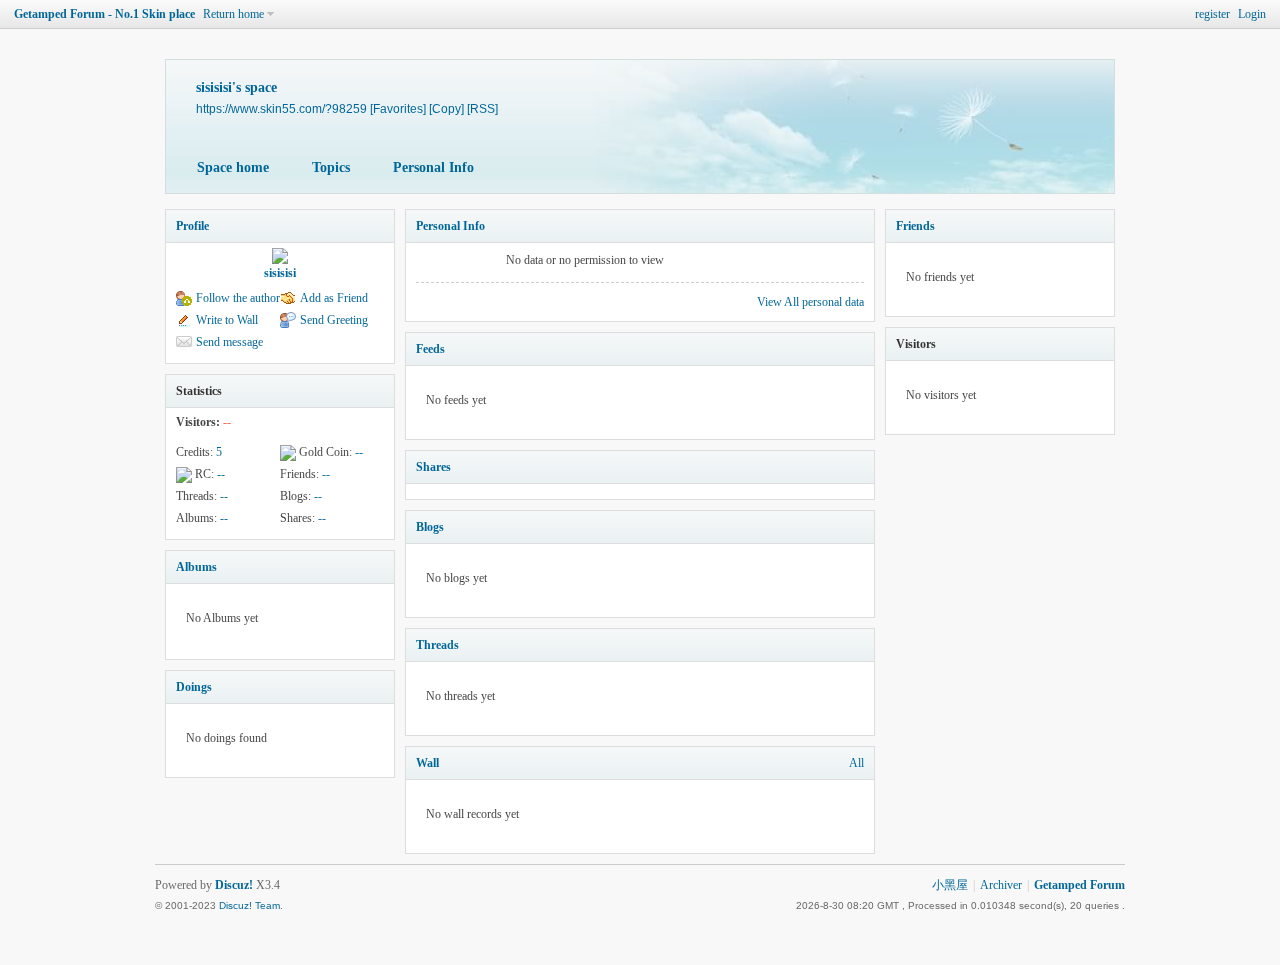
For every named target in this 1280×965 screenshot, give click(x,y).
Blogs (430, 527)
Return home (233, 14)
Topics (331, 167)
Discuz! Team (249, 905)
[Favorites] (398, 108)
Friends (915, 226)
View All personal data (810, 302)
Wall (427, 763)
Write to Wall (227, 320)
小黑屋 (950, 885)
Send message (229, 342)
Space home (233, 167)
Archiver (1001, 885)
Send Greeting (334, 320)
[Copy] (446, 108)
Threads (437, 645)
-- (359, 452)
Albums (196, 567)
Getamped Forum (1079, 885)
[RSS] (482, 108)
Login (1252, 14)
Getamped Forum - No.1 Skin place (104, 14)
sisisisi (280, 273)
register (1212, 14)
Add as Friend (334, 298)
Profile (192, 226)
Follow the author (238, 298)
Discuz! (234, 885)
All (856, 763)
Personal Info (433, 167)
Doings (194, 687)
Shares (433, 467)
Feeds (430, 349)
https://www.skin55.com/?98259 (281, 108)
